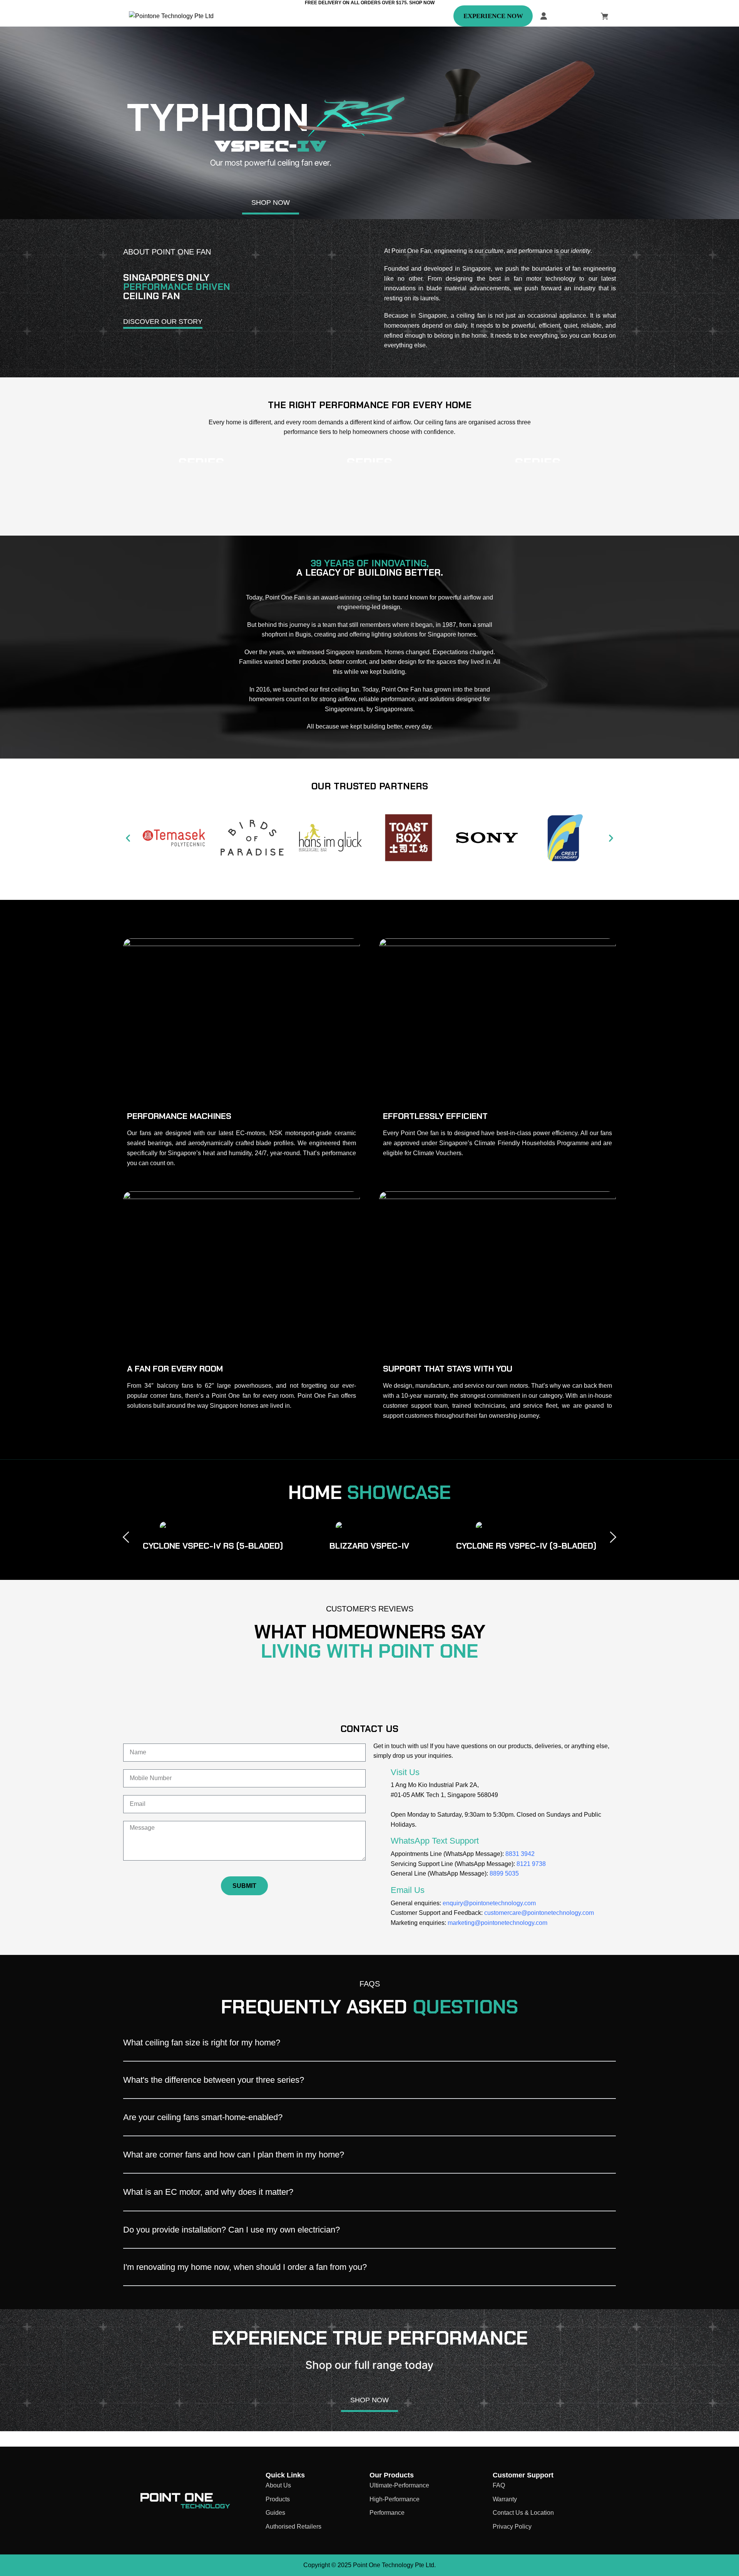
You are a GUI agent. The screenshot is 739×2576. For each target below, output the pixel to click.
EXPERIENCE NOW (493, 16)
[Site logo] (171, 16)
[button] (128, 838)
